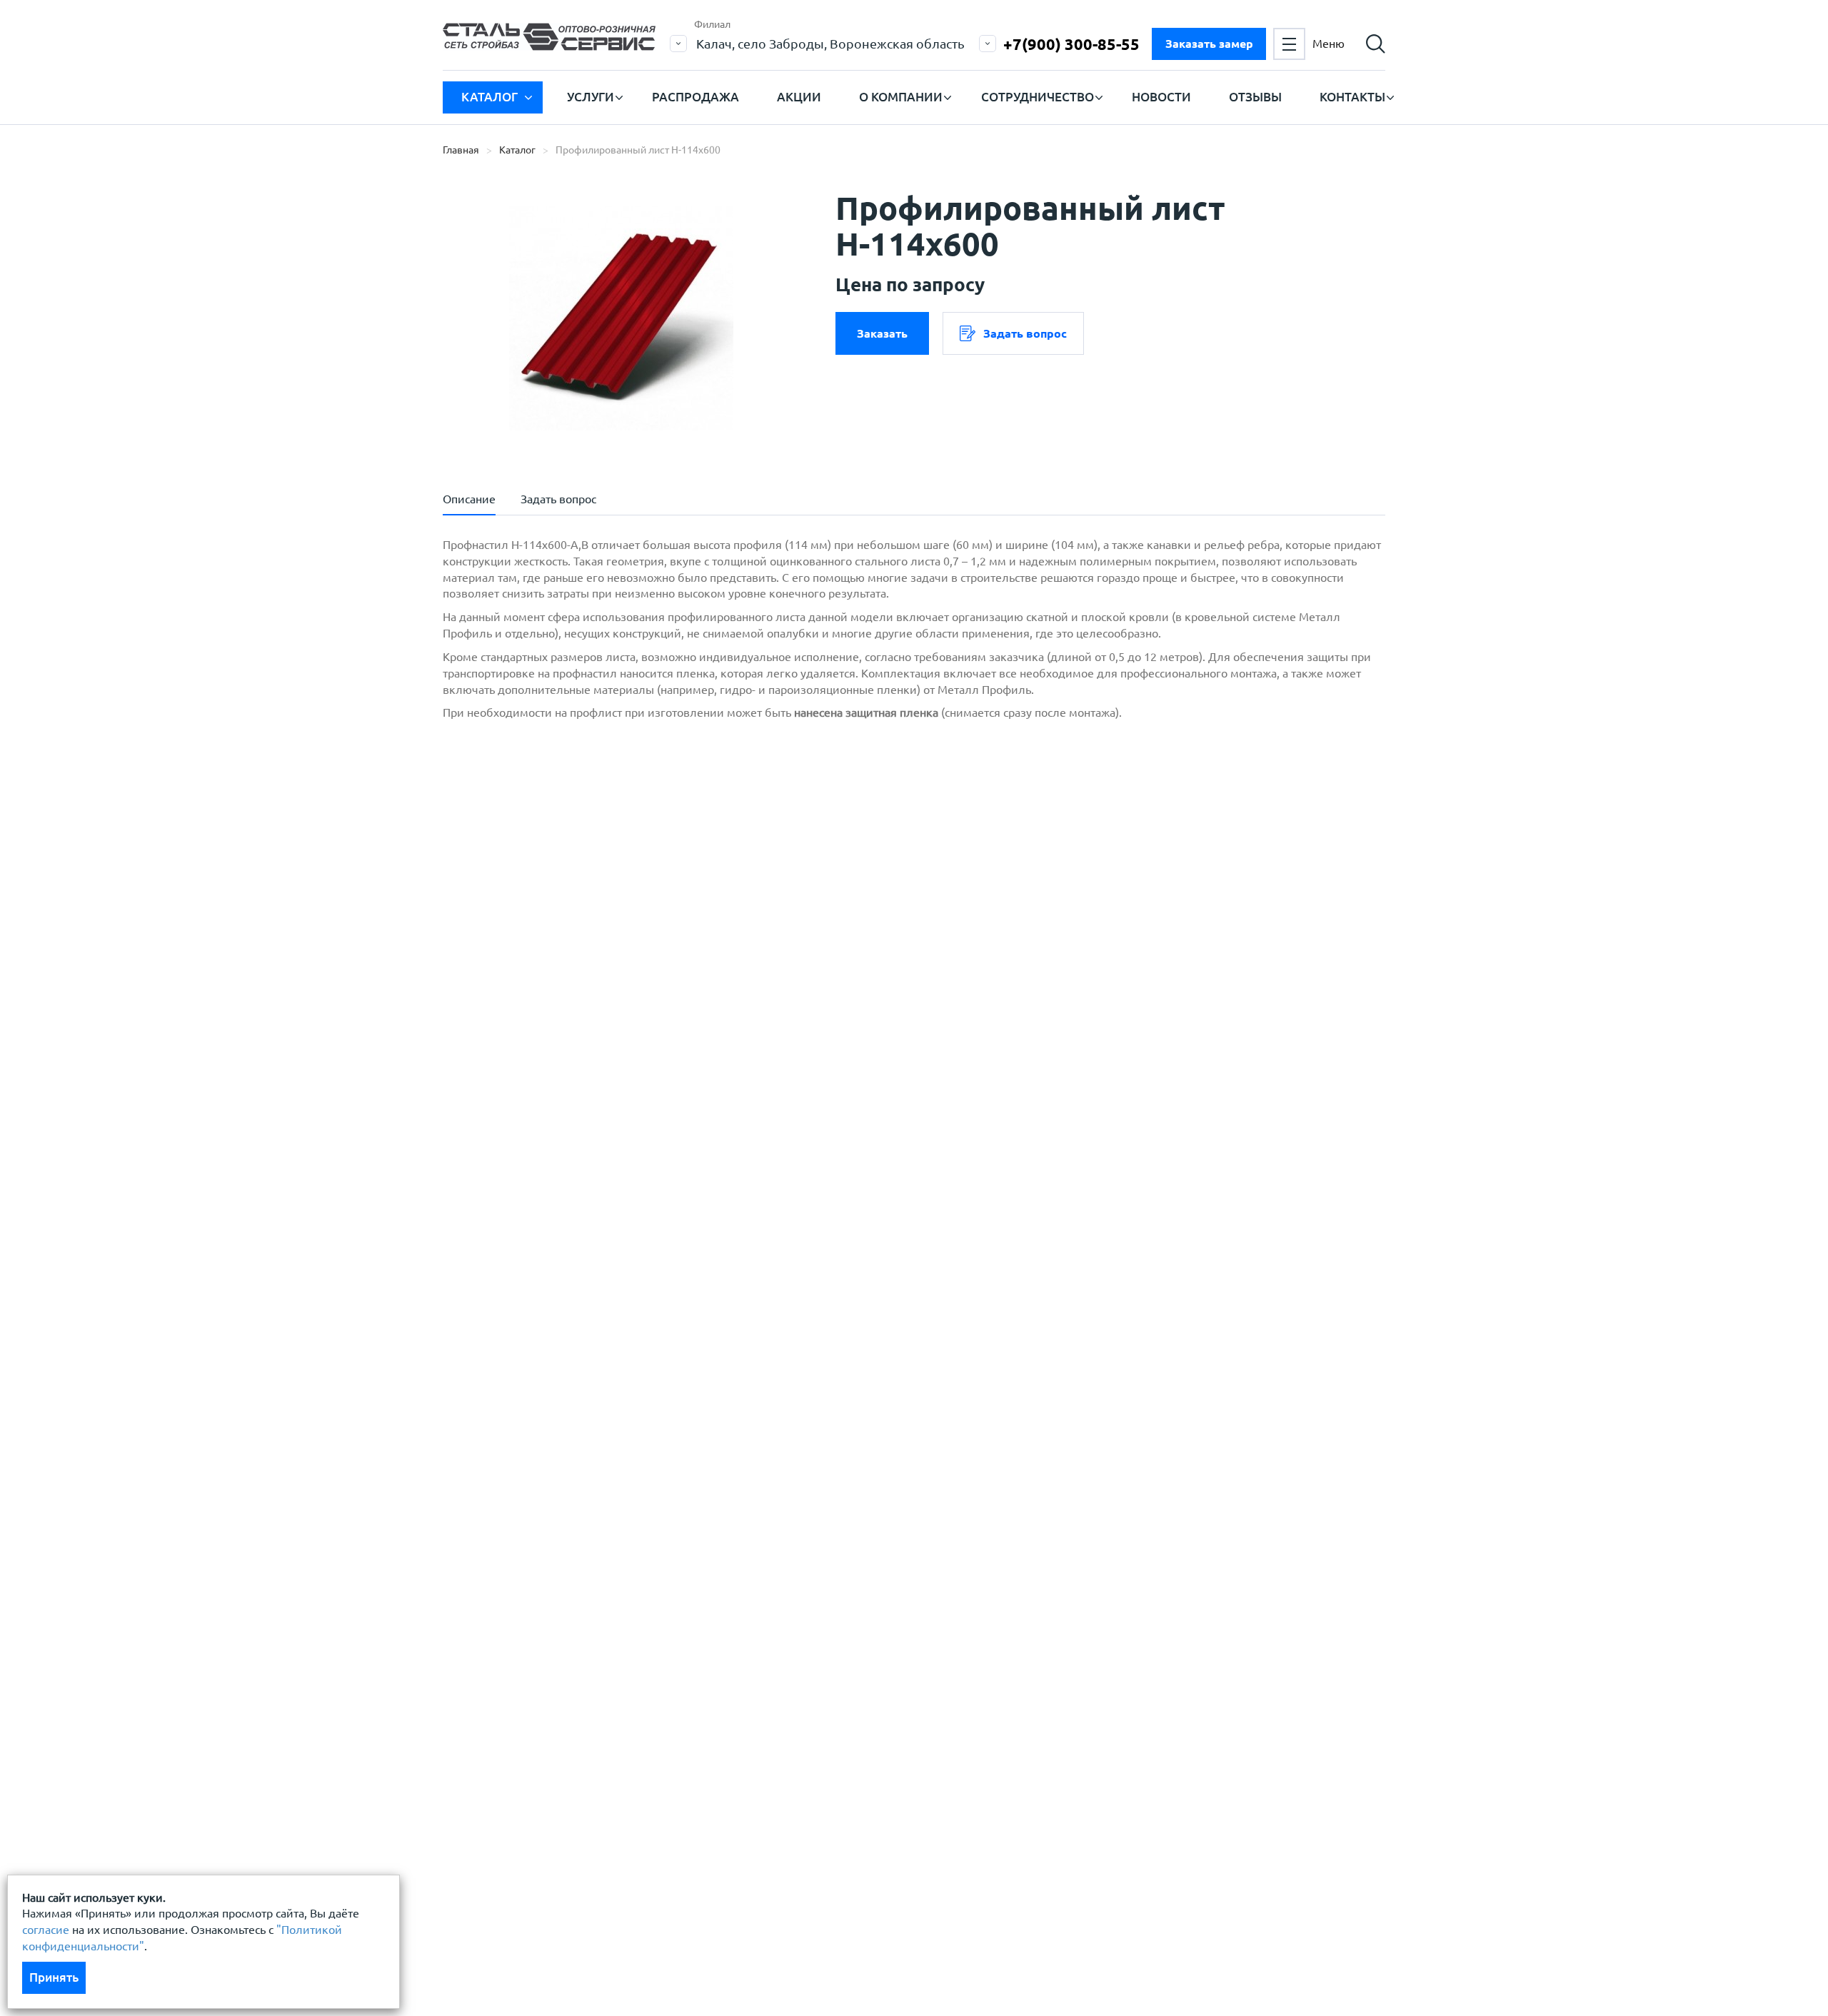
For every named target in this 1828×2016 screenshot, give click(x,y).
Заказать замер (1209, 44)
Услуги (591, 97)
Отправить (806, 788)
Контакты (1352, 97)
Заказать (882, 333)
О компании (901, 97)
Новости (1161, 97)
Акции (799, 97)
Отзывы (1255, 97)
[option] (621, 318)
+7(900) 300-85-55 (1071, 44)
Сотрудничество (1038, 97)
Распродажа (695, 97)
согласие (46, 1930)
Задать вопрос (1025, 333)
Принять (54, 1977)
